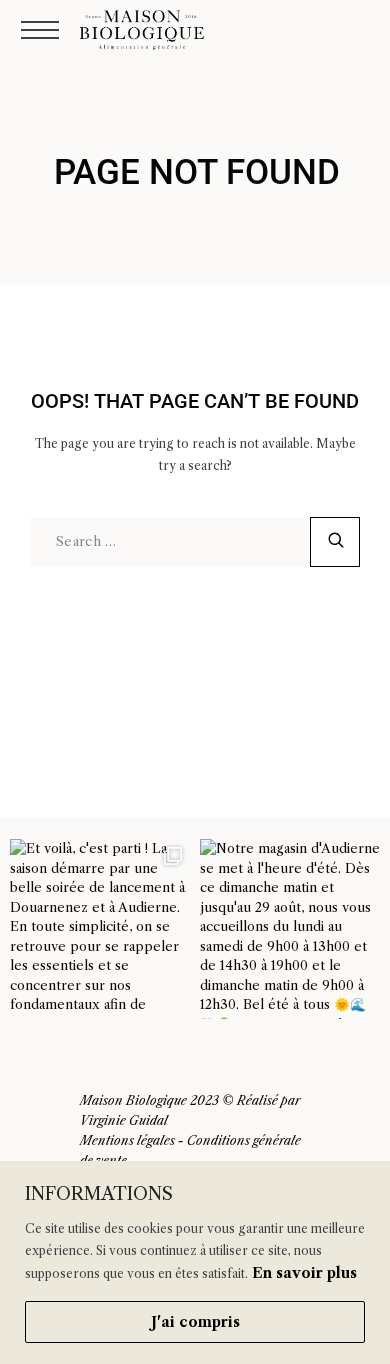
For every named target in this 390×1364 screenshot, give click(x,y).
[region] (195, 1262)
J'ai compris (195, 1322)
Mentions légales (127, 1140)
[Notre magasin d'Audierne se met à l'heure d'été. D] (290, 929)
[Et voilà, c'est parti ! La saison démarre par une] (100, 929)
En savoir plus (304, 1273)
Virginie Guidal (124, 1120)
